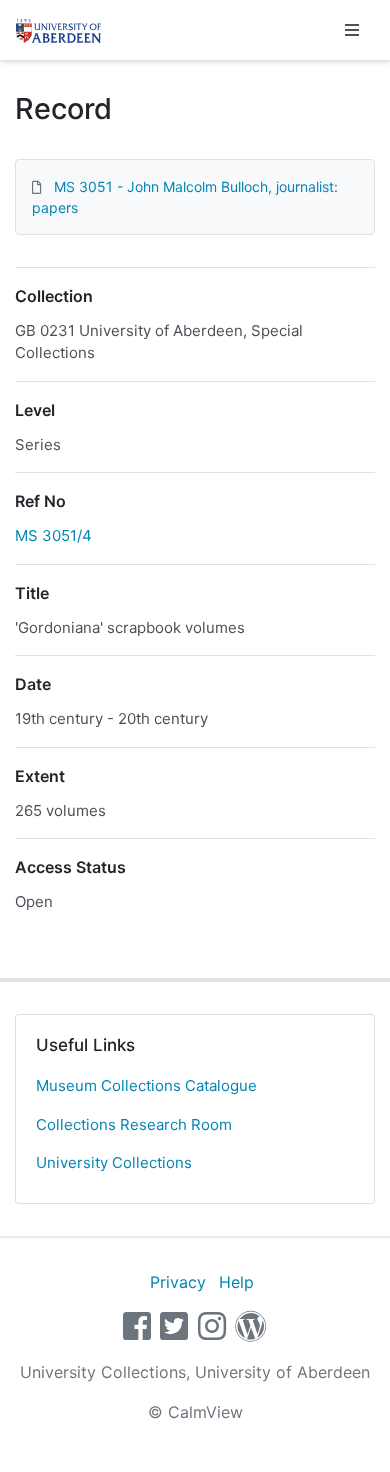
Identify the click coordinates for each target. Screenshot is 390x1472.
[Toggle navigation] (352, 30)
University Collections (114, 1162)
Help (236, 1282)
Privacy (178, 1282)
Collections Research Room (134, 1124)
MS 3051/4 (53, 535)
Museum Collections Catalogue (146, 1085)
